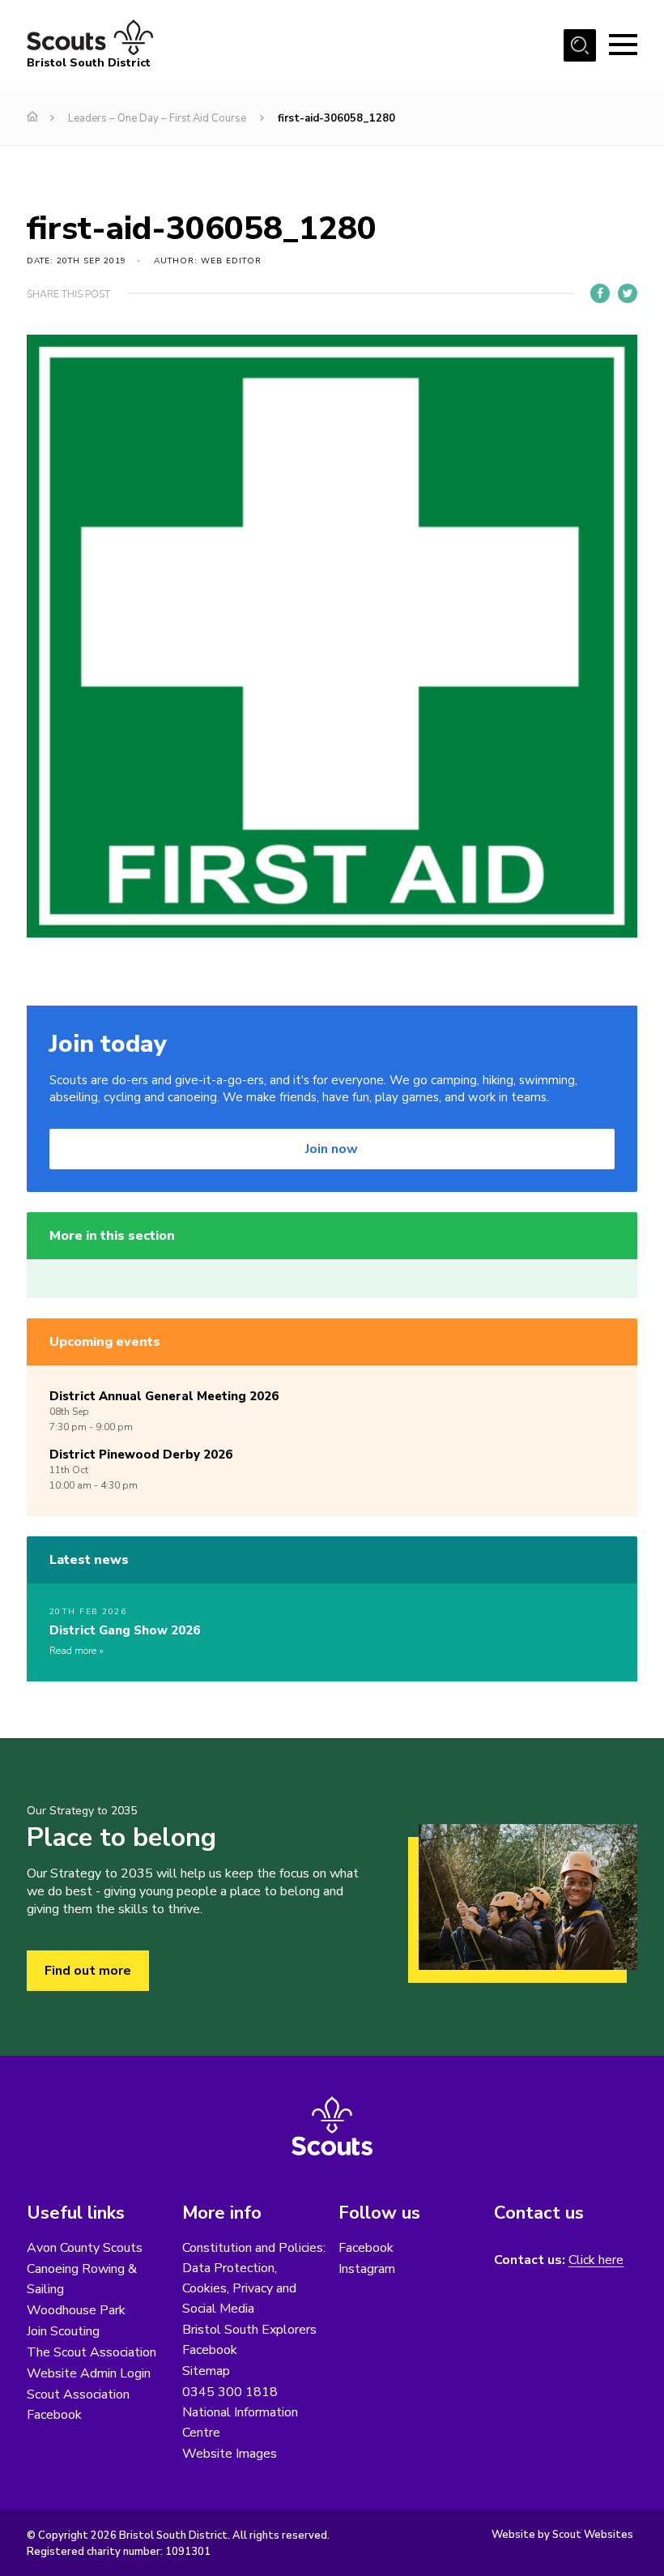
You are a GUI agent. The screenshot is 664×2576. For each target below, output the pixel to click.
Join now (332, 1149)
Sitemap (206, 2371)
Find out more (88, 1971)
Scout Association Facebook (78, 2405)
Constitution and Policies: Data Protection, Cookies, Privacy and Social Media (254, 2278)
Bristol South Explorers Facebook (249, 2340)
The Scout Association (92, 2352)
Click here (596, 2260)
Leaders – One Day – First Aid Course (157, 118)
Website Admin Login (89, 2373)
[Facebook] (600, 293)
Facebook (366, 2248)
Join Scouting (63, 2331)
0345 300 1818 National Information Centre (240, 2412)
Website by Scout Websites (562, 2535)
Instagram (367, 2269)
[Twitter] (628, 293)
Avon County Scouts (85, 2248)
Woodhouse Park (76, 2310)
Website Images (230, 2454)
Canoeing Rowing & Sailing (82, 2279)
